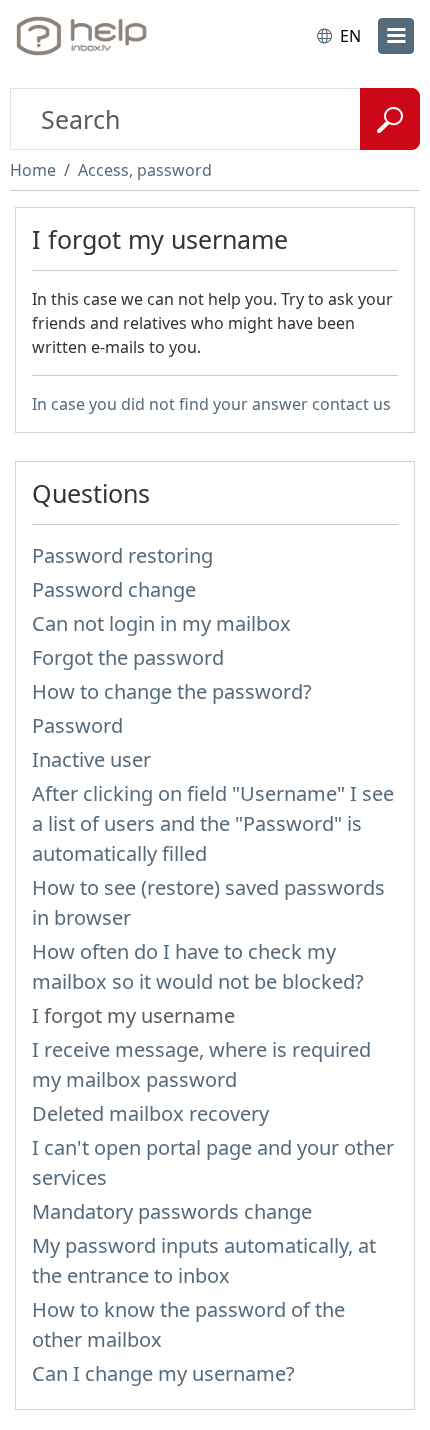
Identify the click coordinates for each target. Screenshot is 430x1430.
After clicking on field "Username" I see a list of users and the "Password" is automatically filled (213, 823)
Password (77, 725)
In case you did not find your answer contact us (211, 404)
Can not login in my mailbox (161, 623)
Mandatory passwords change (172, 1211)
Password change (114, 589)
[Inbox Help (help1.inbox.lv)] (98, 36)
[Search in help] (390, 119)
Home (33, 170)
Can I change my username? (163, 1373)
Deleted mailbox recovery (150, 1113)
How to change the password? (172, 691)
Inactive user (91, 759)
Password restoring (122, 555)
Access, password (145, 170)
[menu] (396, 36)
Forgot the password (128, 657)
